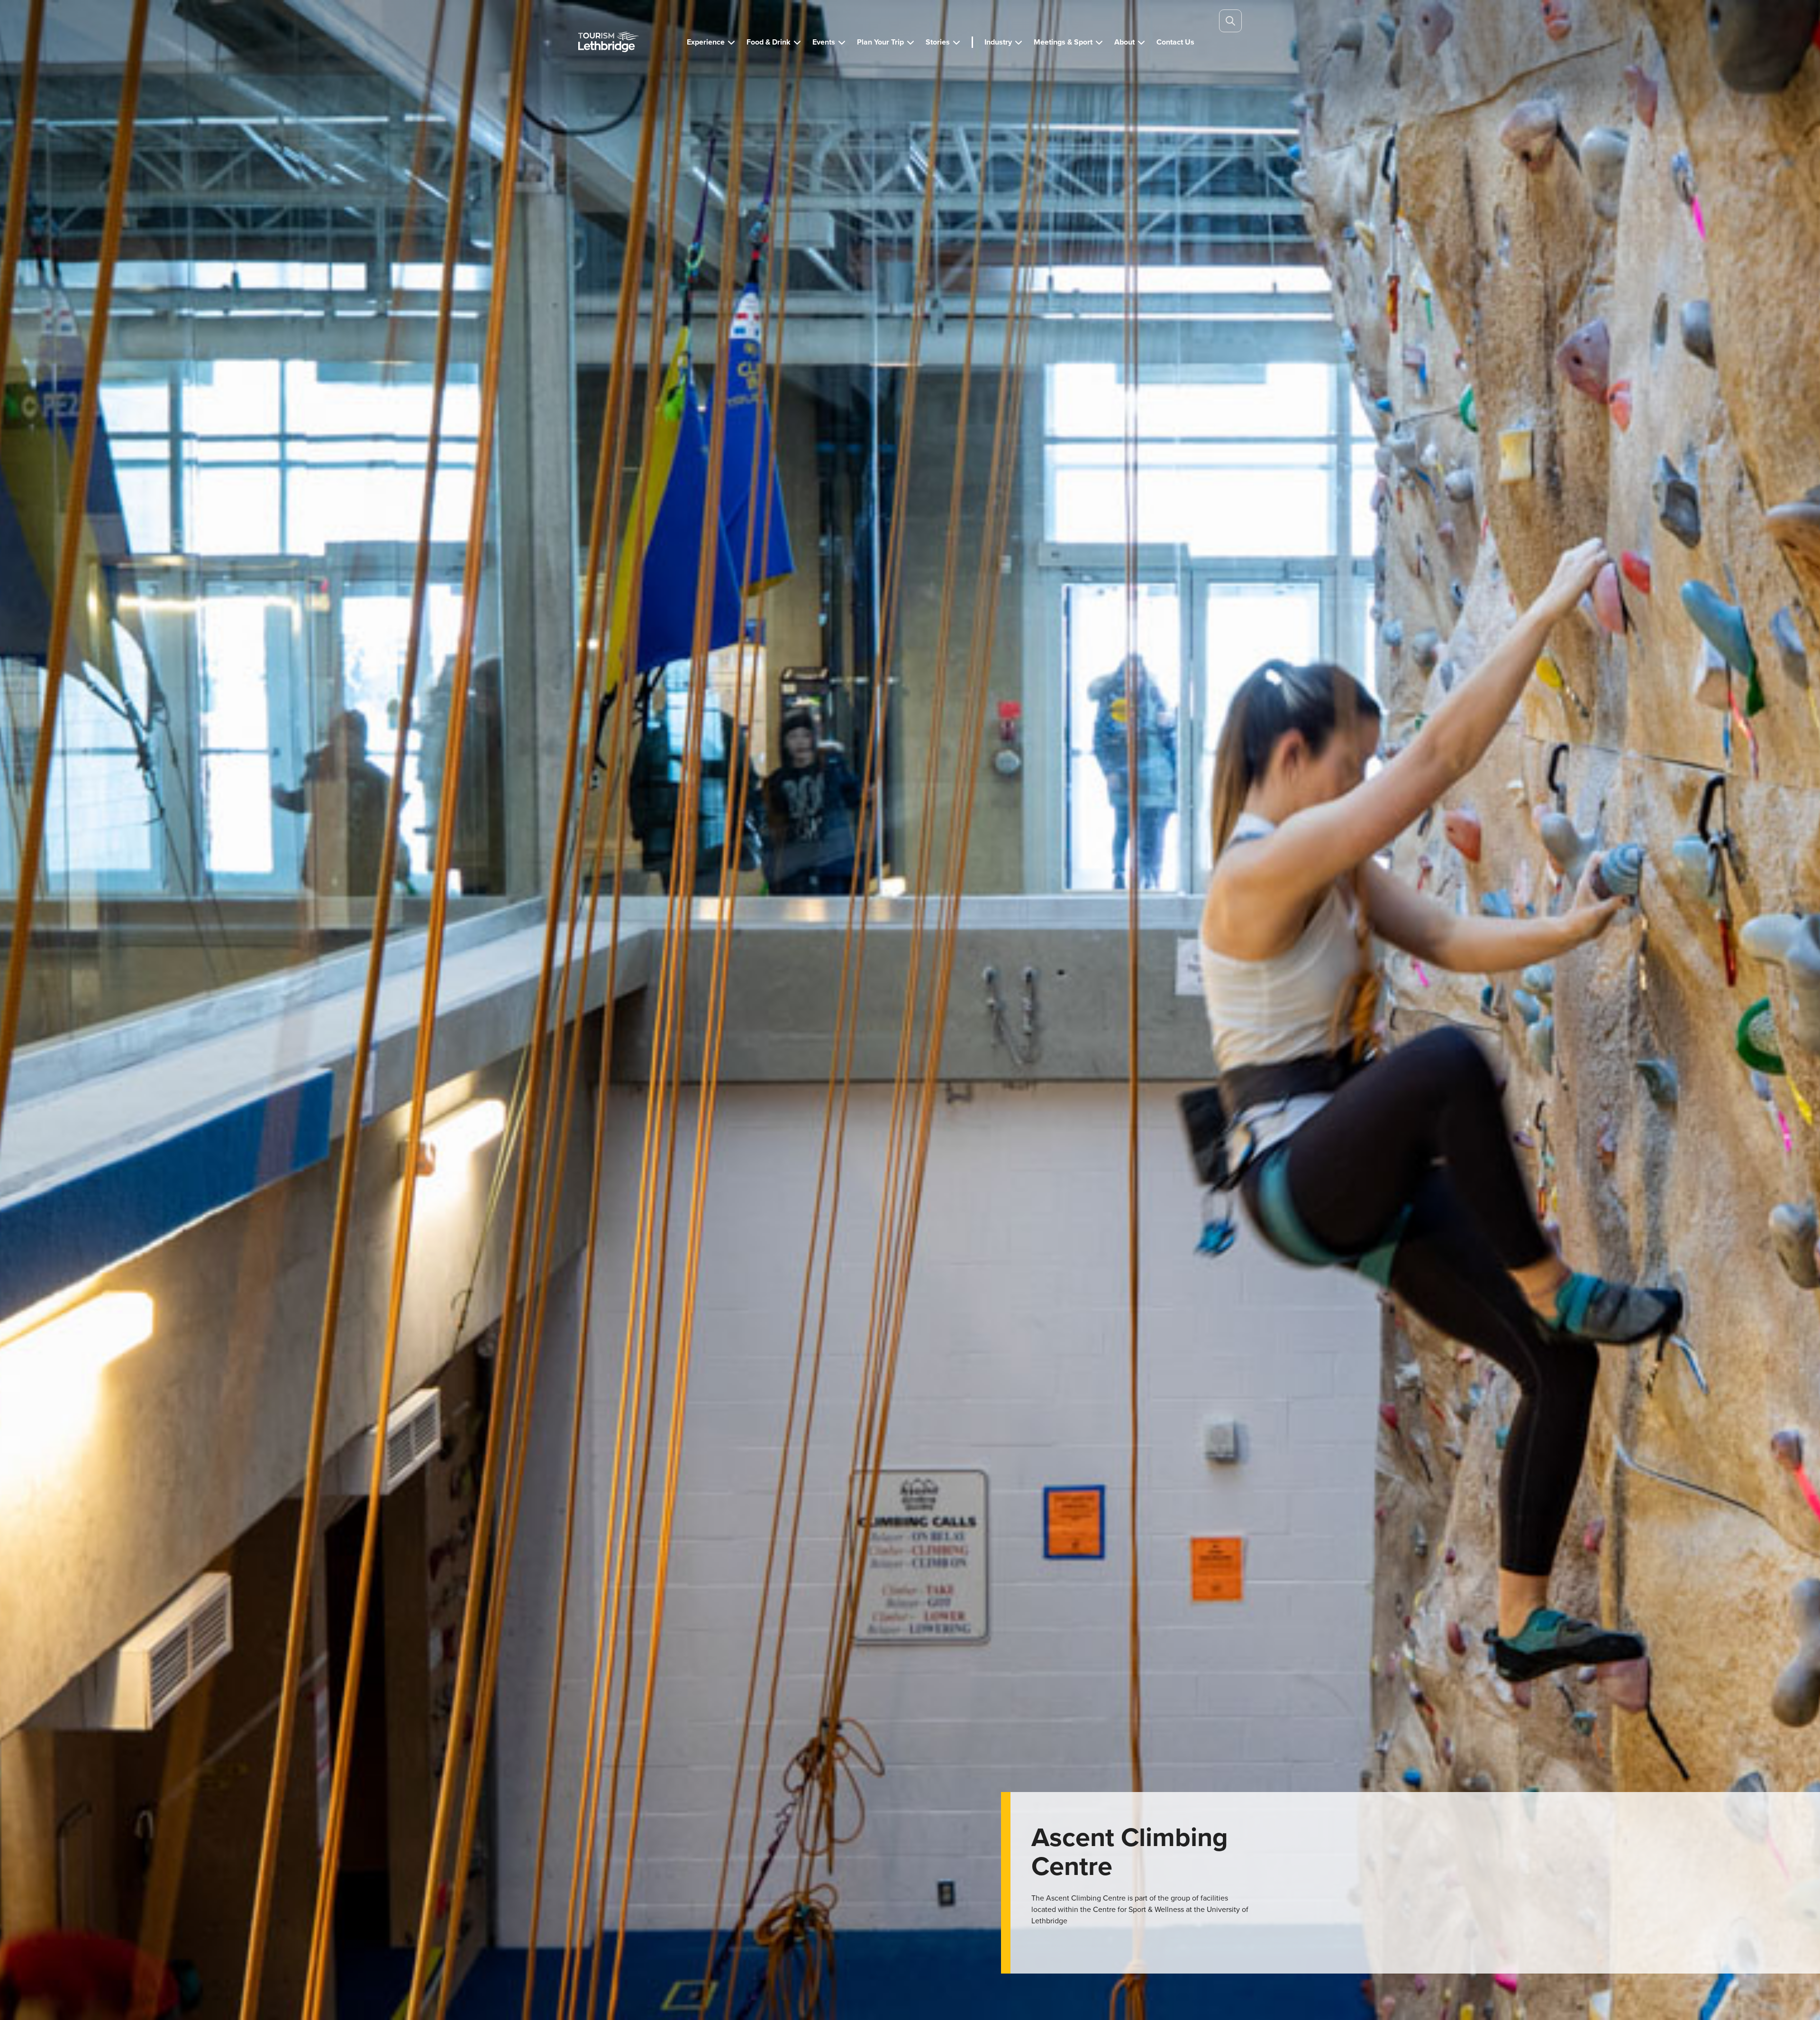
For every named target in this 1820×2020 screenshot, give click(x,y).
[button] (711, 42)
